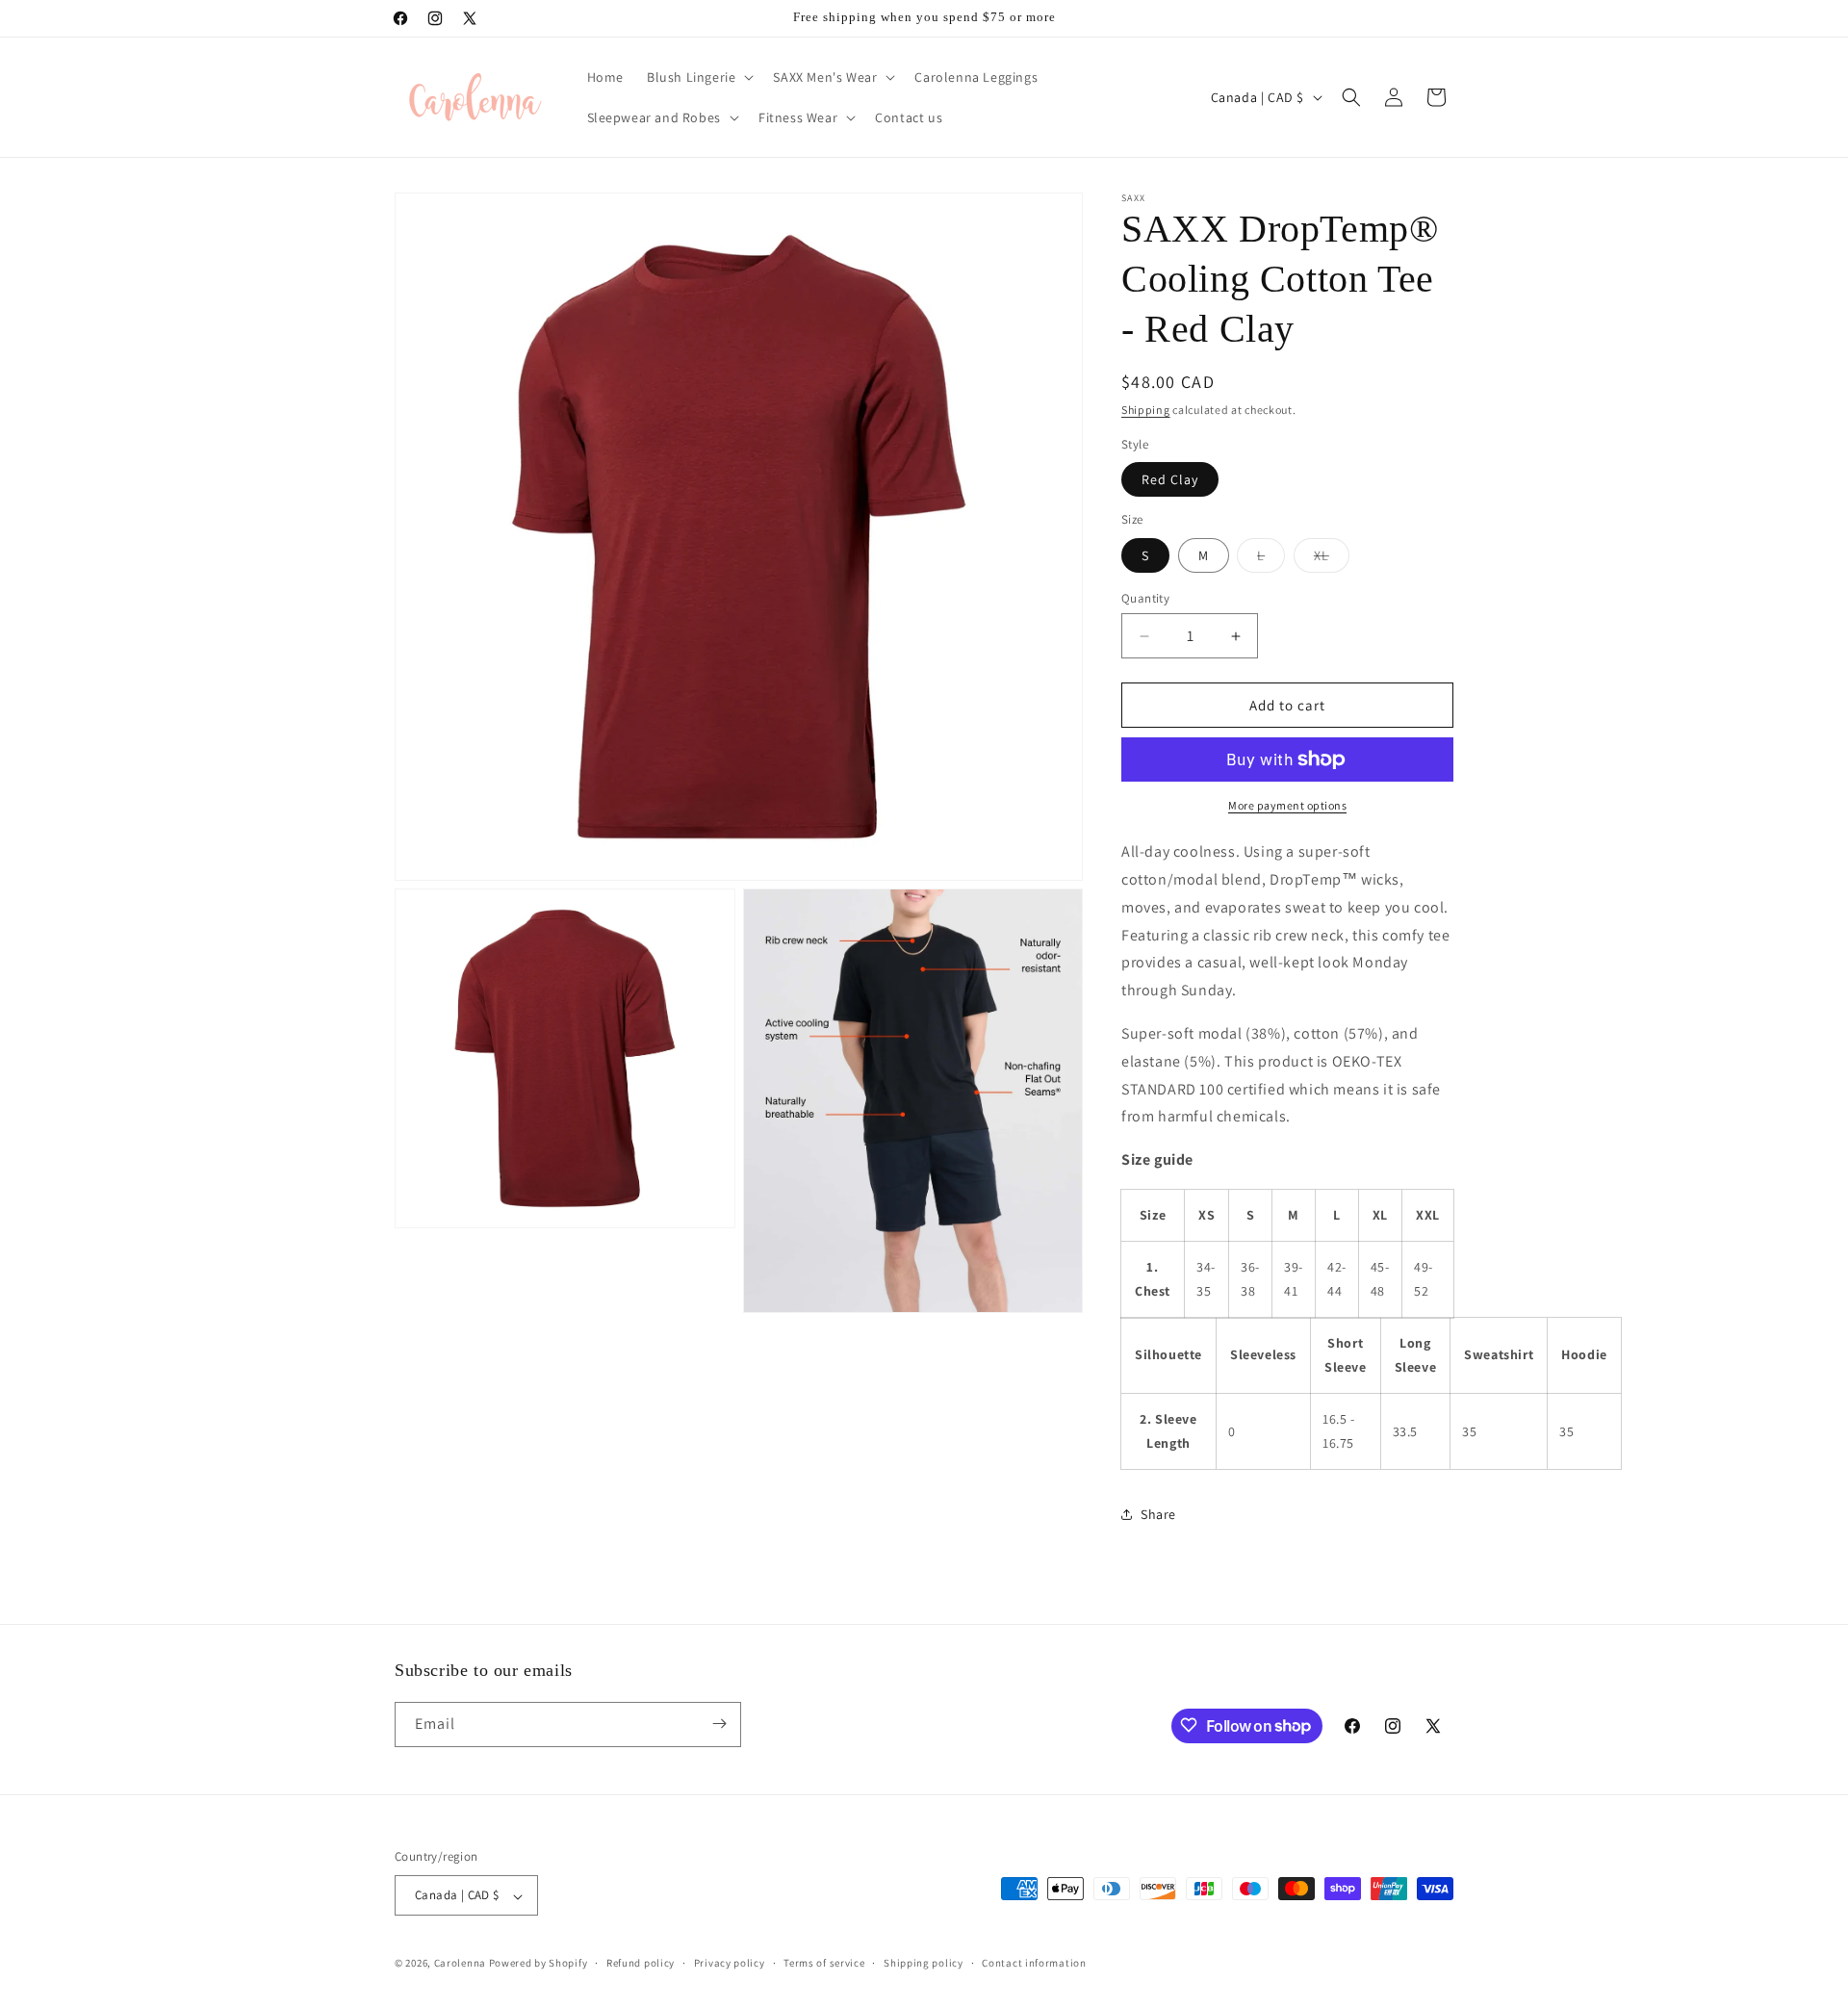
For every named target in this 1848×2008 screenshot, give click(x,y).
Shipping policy (924, 1963)
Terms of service (824, 1963)
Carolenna (460, 1964)
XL (1332, 559)
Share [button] (1158, 1514)
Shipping (1146, 410)
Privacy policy (730, 1963)
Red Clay (1170, 479)
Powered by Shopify (539, 1964)
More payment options (1287, 805)
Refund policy (641, 1963)
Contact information (1034, 1963)
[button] (698, 77)
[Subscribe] (719, 1724)
